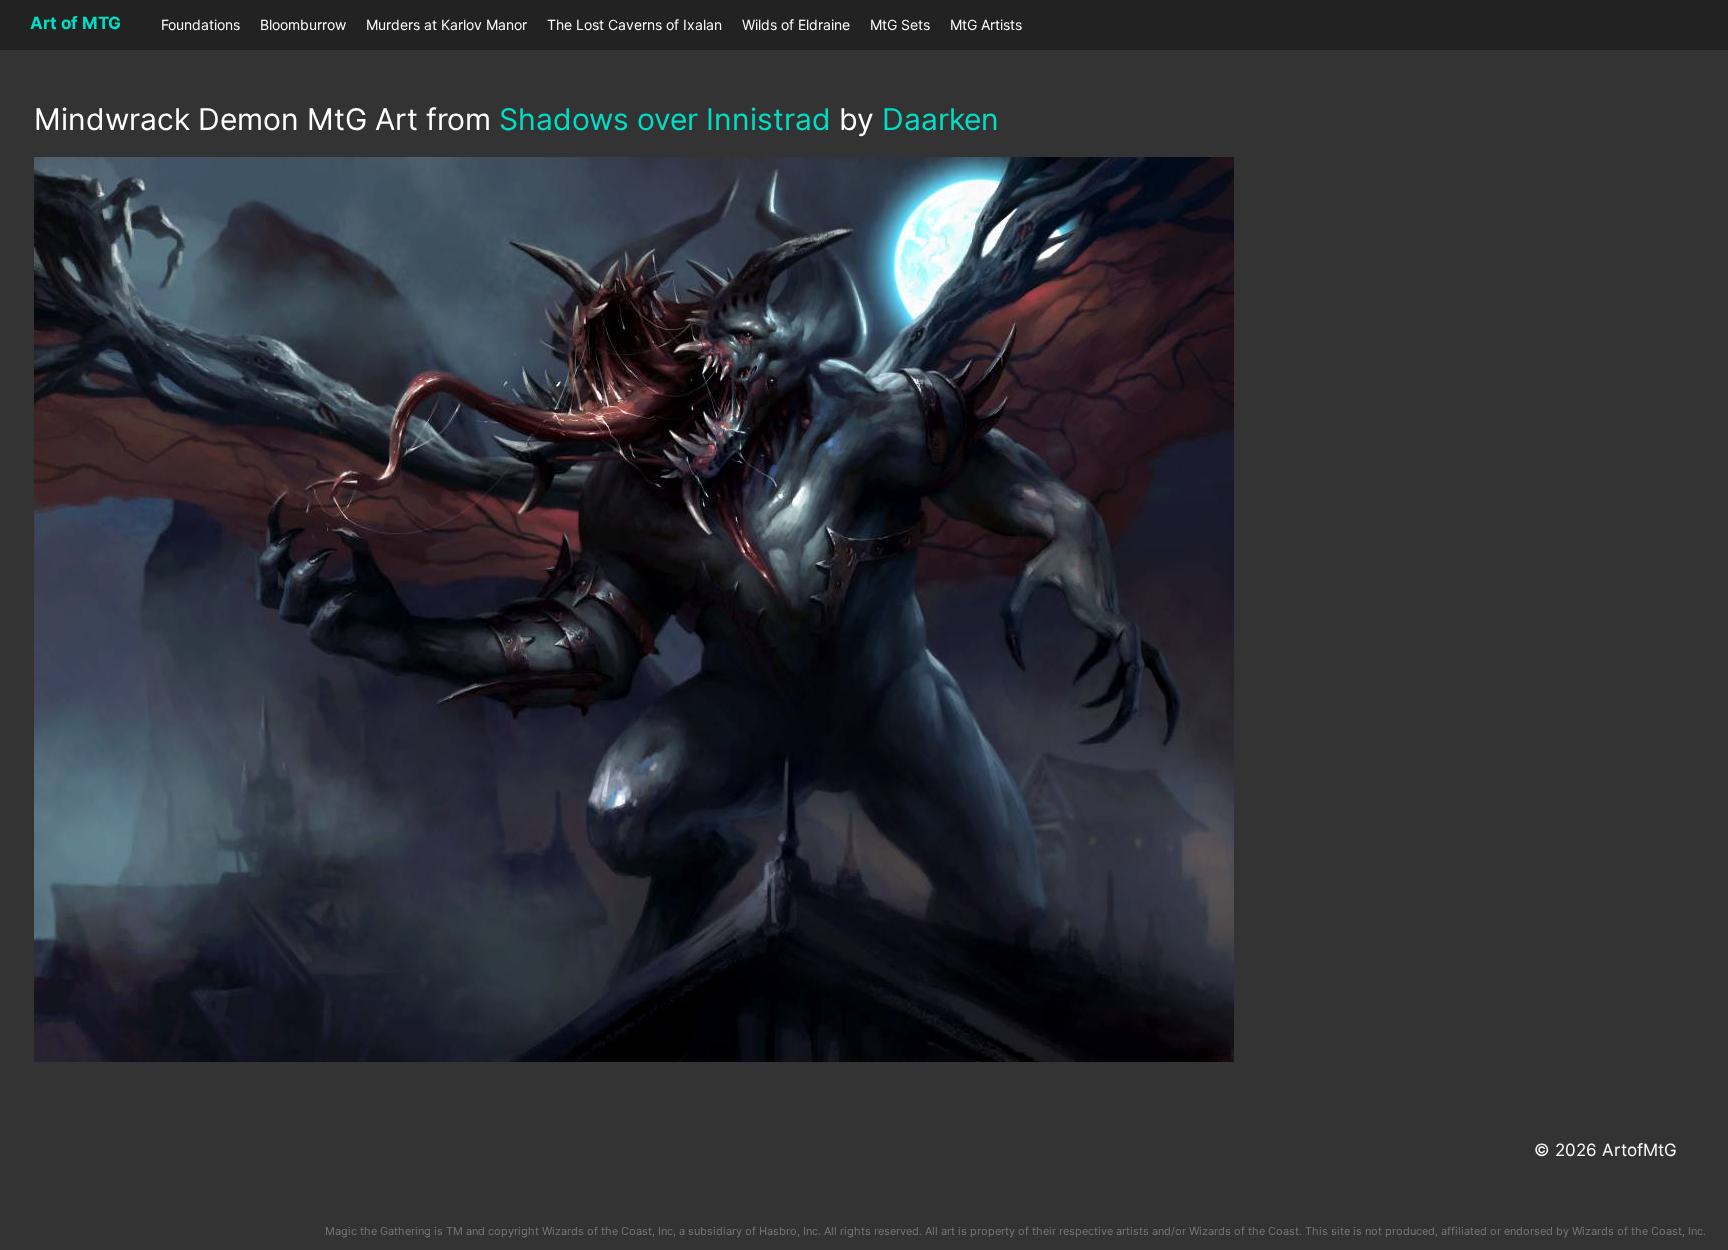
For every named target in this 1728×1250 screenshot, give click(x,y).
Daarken (940, 119)
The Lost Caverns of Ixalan (634, 24)
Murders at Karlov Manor (446, 24)
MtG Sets (900, 24)
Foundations (200, 24)
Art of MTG (75, 23)
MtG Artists (986, 24)
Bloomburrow (303, 24)
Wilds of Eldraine (796, 24)
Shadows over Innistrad (665, 119)
